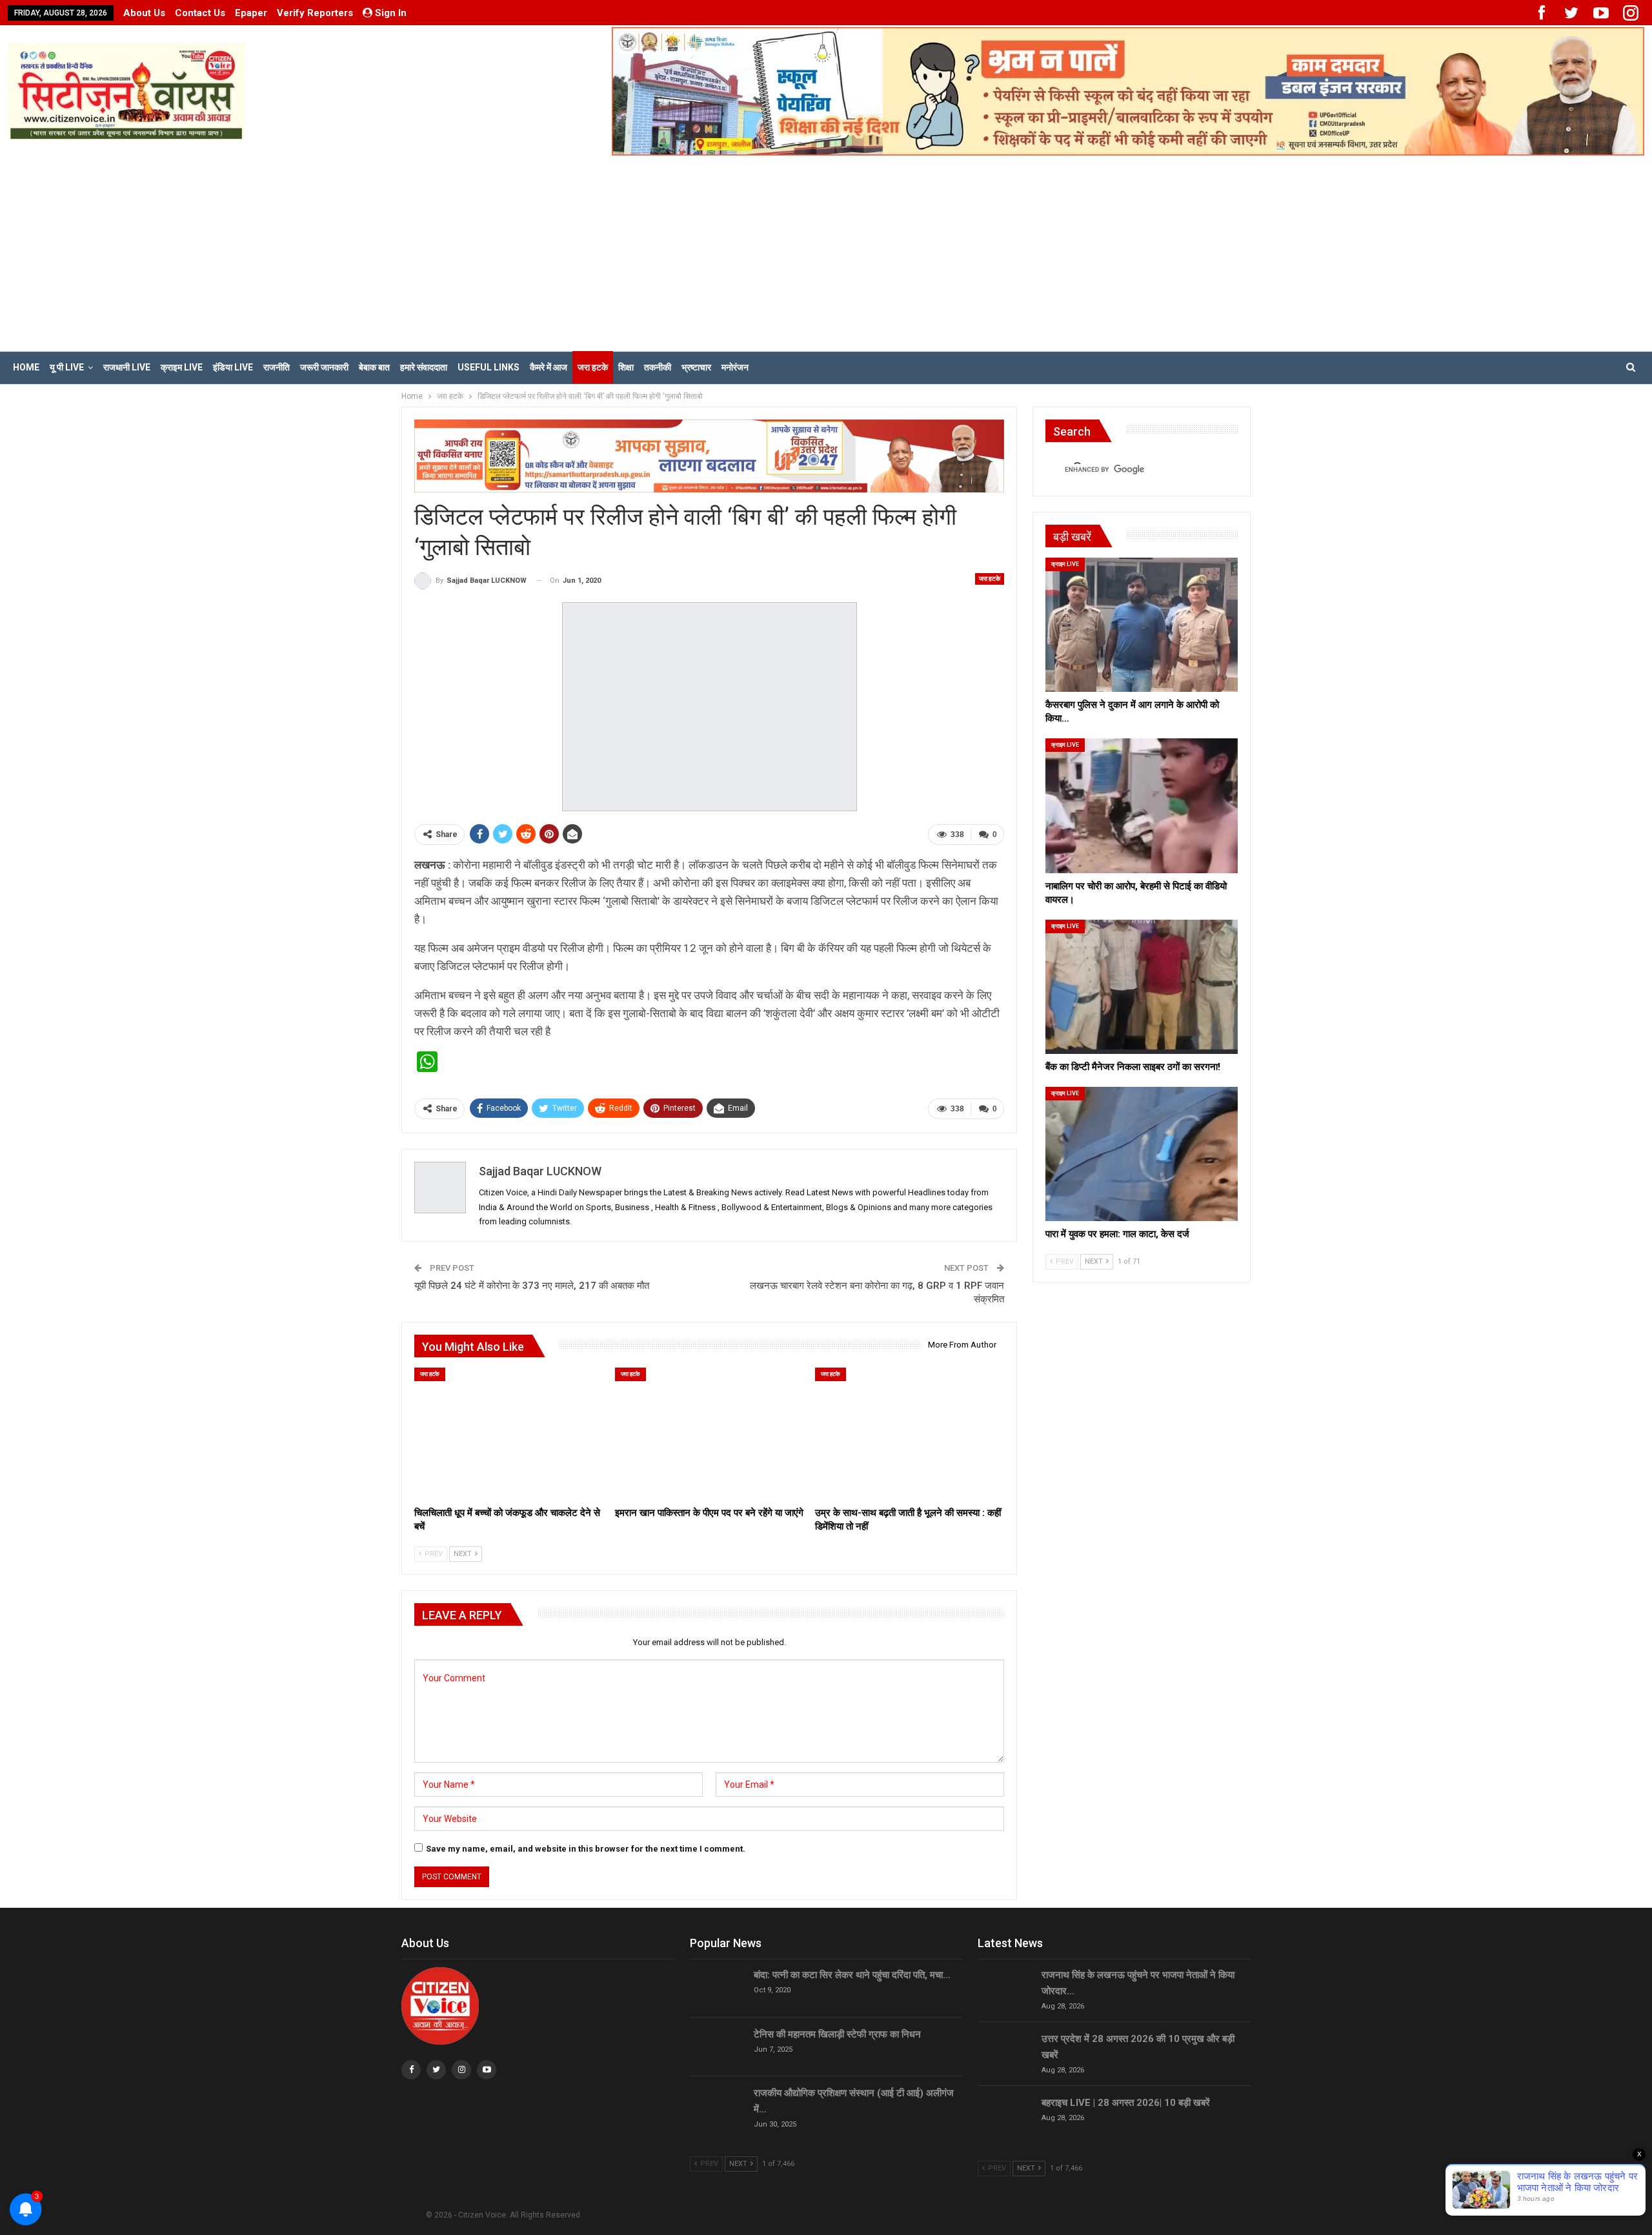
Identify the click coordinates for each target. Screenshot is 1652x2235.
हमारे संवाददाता (424, 367)
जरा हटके (593, 367)
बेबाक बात (374, 367)
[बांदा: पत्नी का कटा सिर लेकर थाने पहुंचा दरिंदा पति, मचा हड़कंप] (718, 1988)
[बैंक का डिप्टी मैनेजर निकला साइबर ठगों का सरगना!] (1142, 987)
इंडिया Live (233, 367)
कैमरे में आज (549, 367)
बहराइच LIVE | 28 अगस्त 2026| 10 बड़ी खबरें (1126, 2103)
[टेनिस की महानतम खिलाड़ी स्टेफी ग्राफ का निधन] (718, 2047)
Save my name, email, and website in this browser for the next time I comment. (586, 1849)
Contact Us (200, 13)
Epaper (251, 13)
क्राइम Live (182, 367)
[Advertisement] (826, 252)
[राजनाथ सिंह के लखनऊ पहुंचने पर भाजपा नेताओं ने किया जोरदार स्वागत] (1005, 1988)
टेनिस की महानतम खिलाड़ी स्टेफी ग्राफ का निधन (837, 2034)
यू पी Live (67, 367)
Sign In (391, 13)
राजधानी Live (127, 367)
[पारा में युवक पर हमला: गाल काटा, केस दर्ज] (1142, 1154)
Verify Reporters (315, 13)
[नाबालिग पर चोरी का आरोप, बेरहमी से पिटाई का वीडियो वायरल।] (1142, 805)
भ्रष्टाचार (696, 367)
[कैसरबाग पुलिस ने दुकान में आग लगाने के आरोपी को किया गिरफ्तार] (1142, 625)
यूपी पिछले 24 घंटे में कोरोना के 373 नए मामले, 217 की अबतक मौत (532, 1286)
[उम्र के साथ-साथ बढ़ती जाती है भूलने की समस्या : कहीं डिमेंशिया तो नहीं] (910, 1434)
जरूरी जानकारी (324, 367)
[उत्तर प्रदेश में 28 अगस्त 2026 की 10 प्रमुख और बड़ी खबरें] (1005, 2052)
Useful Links (489, 367)
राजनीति (277, 367)
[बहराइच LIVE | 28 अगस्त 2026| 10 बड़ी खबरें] (1005, 2116)
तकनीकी (658, 367)
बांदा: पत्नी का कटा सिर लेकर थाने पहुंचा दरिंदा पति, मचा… (852, 1975)
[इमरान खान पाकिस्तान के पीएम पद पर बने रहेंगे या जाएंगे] (710, 1434)
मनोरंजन (735, 367)
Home (26, 367)
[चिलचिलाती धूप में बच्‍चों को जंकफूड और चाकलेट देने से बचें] (509, 1434)
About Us (144, 13)
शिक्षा (626, 367)
